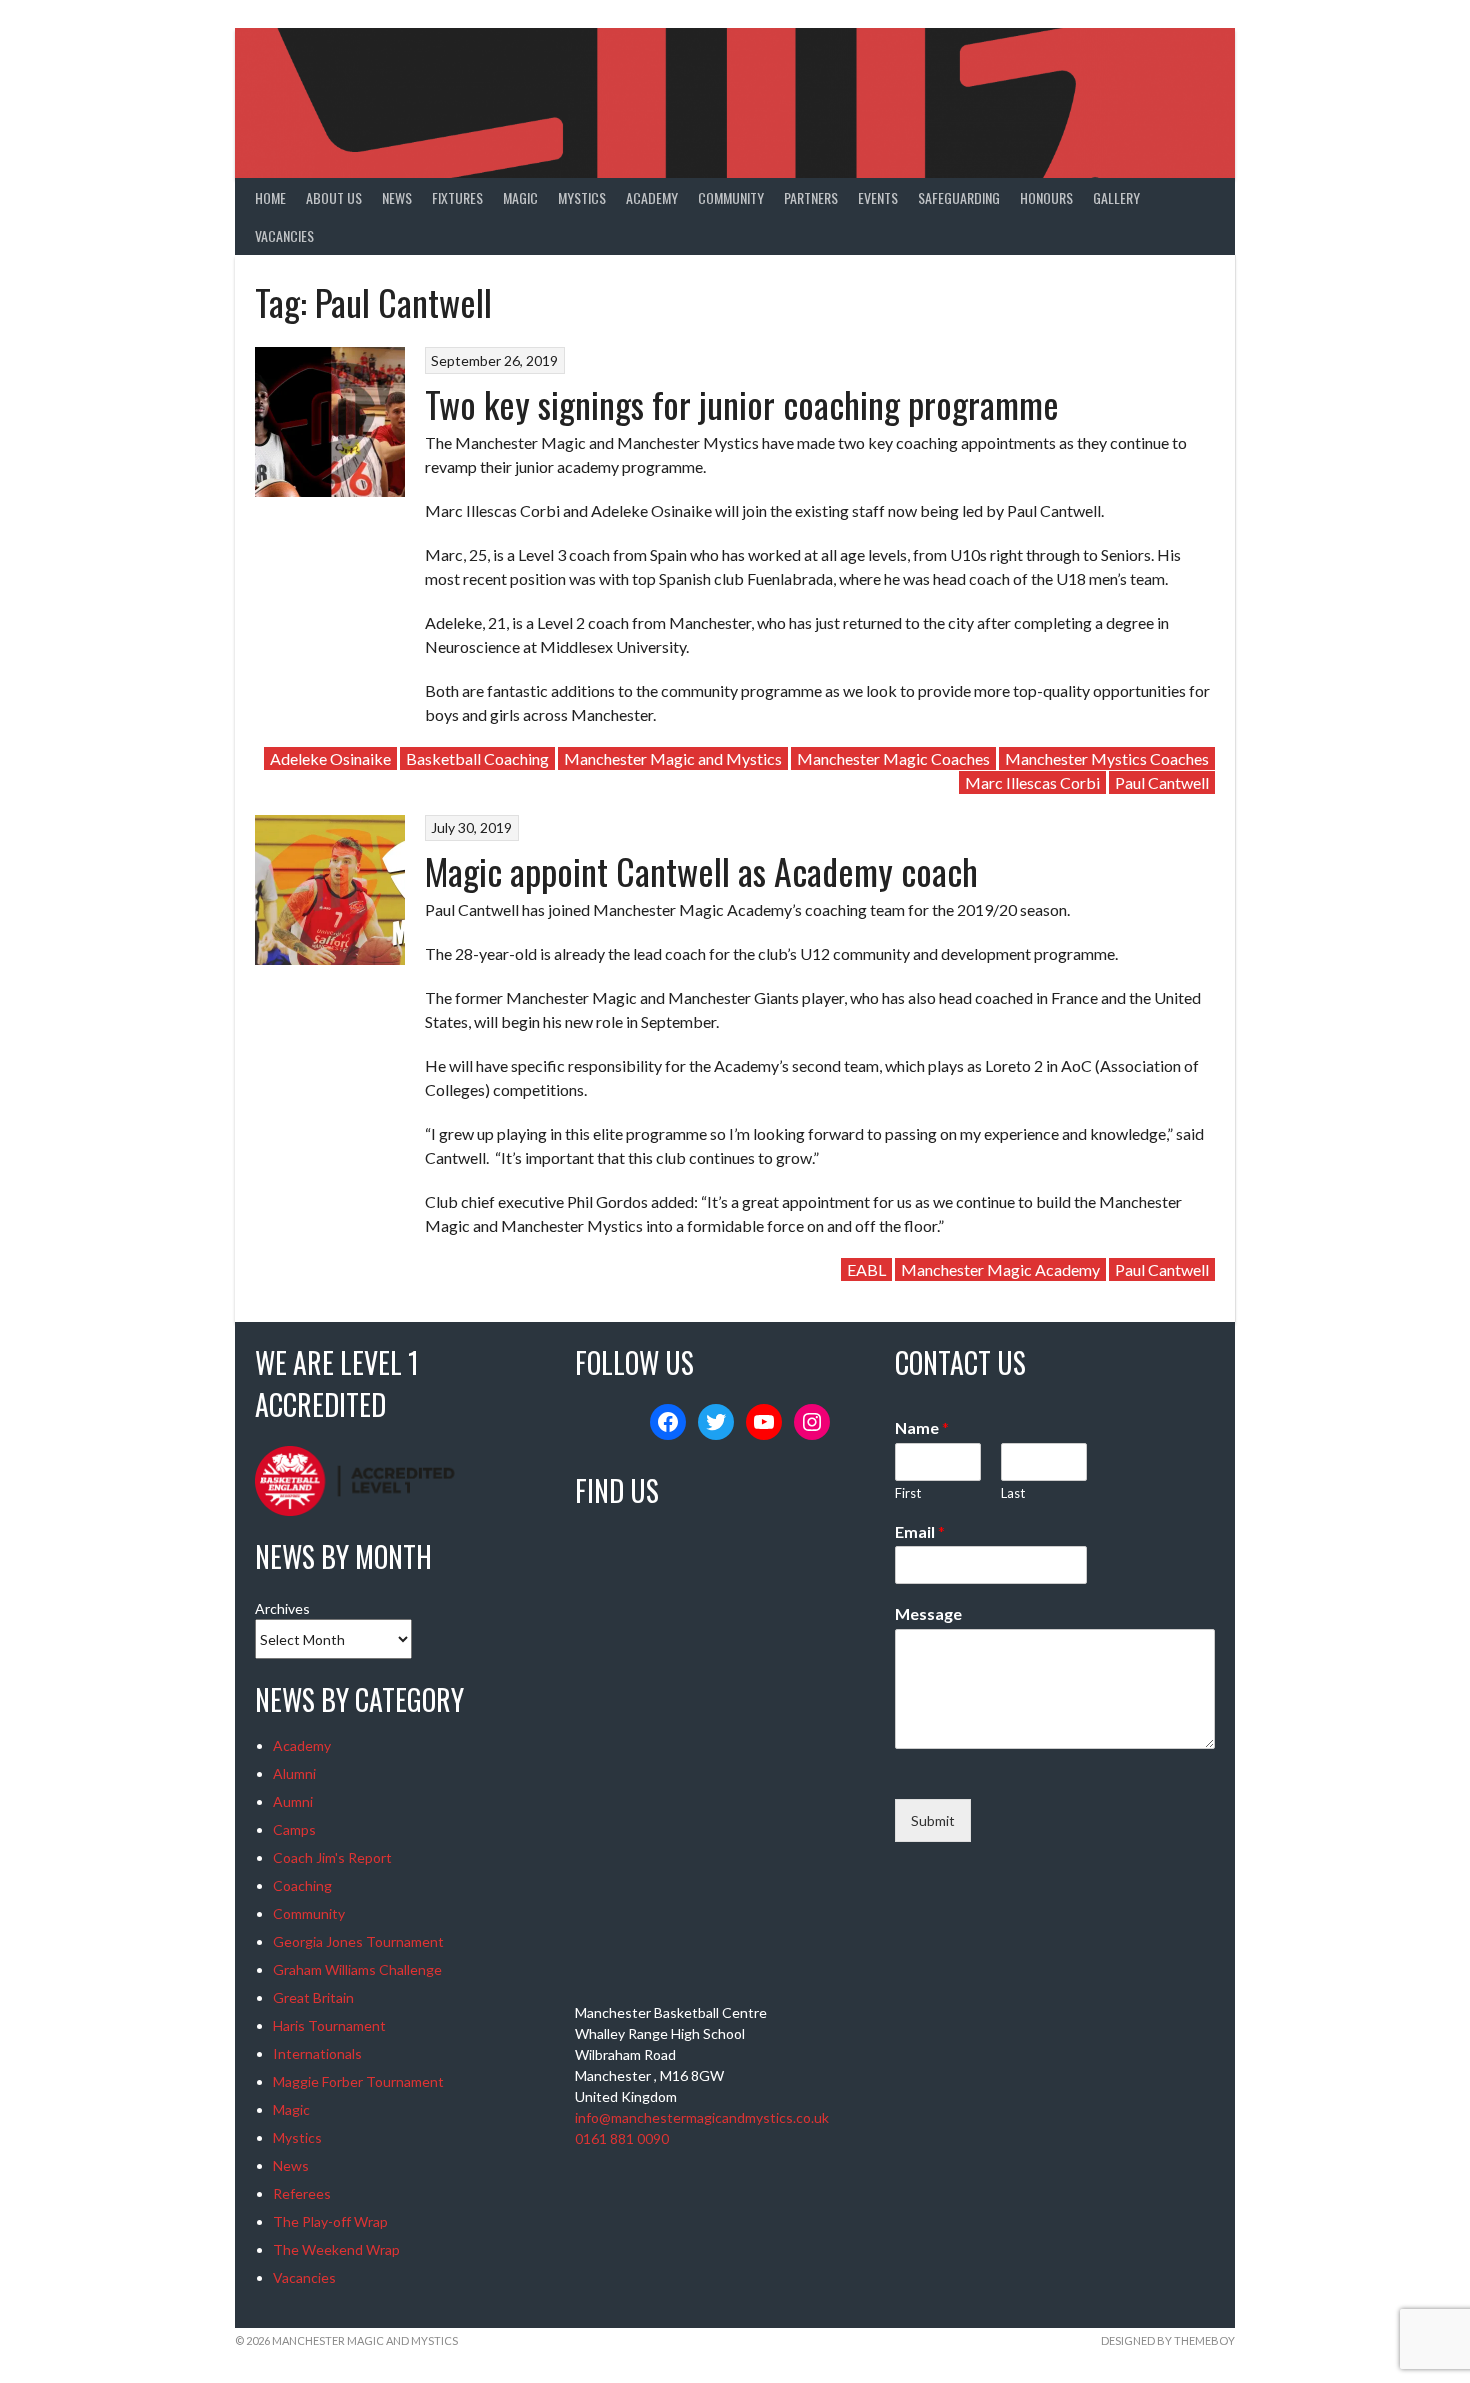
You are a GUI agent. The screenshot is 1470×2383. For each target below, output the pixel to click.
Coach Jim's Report (332, 1857)
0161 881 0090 (622, 2138)
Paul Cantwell (1162, 782)
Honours (1046, 197)
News (397, 197)
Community (731, 197)
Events (878, 197)
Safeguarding (959, 197)
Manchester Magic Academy (1000, 1269)
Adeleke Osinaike (330, 758)
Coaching (302, 1885)
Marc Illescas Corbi (1032, 782)
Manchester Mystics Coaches (1107, 758)
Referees (302, 2193)
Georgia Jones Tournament (358, 1941)
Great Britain (313, 1997)
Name (922, 1427)
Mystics (582, 197)
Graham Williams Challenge (357, 1969)
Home (270, 197)
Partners (811, 197)
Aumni (293, 1801)
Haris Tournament (329, 2025)
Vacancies (284, 235)
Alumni (294, 1773)
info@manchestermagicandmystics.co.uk (702, 2117)
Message (928, 1613)
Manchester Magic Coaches (893, 758)
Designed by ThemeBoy (1168, 2340)
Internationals (317, 2053)
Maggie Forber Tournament (358, 2081)
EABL (866, 1269)
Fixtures (457, 197)
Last (1013, 1493)
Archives (282, 1608)
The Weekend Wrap (336, 2249)
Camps (294, 1829)
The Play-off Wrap (330, 2221)
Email (920, 1531)
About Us (334, 197)
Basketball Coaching (477, 758)
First (908, 1493)
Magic (520, 197)
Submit (933, 1820)
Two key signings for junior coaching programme (742, 403)
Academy (652, 197)
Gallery (1116, 197)
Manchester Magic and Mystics (673, 758)
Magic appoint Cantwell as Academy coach (701, 870)
